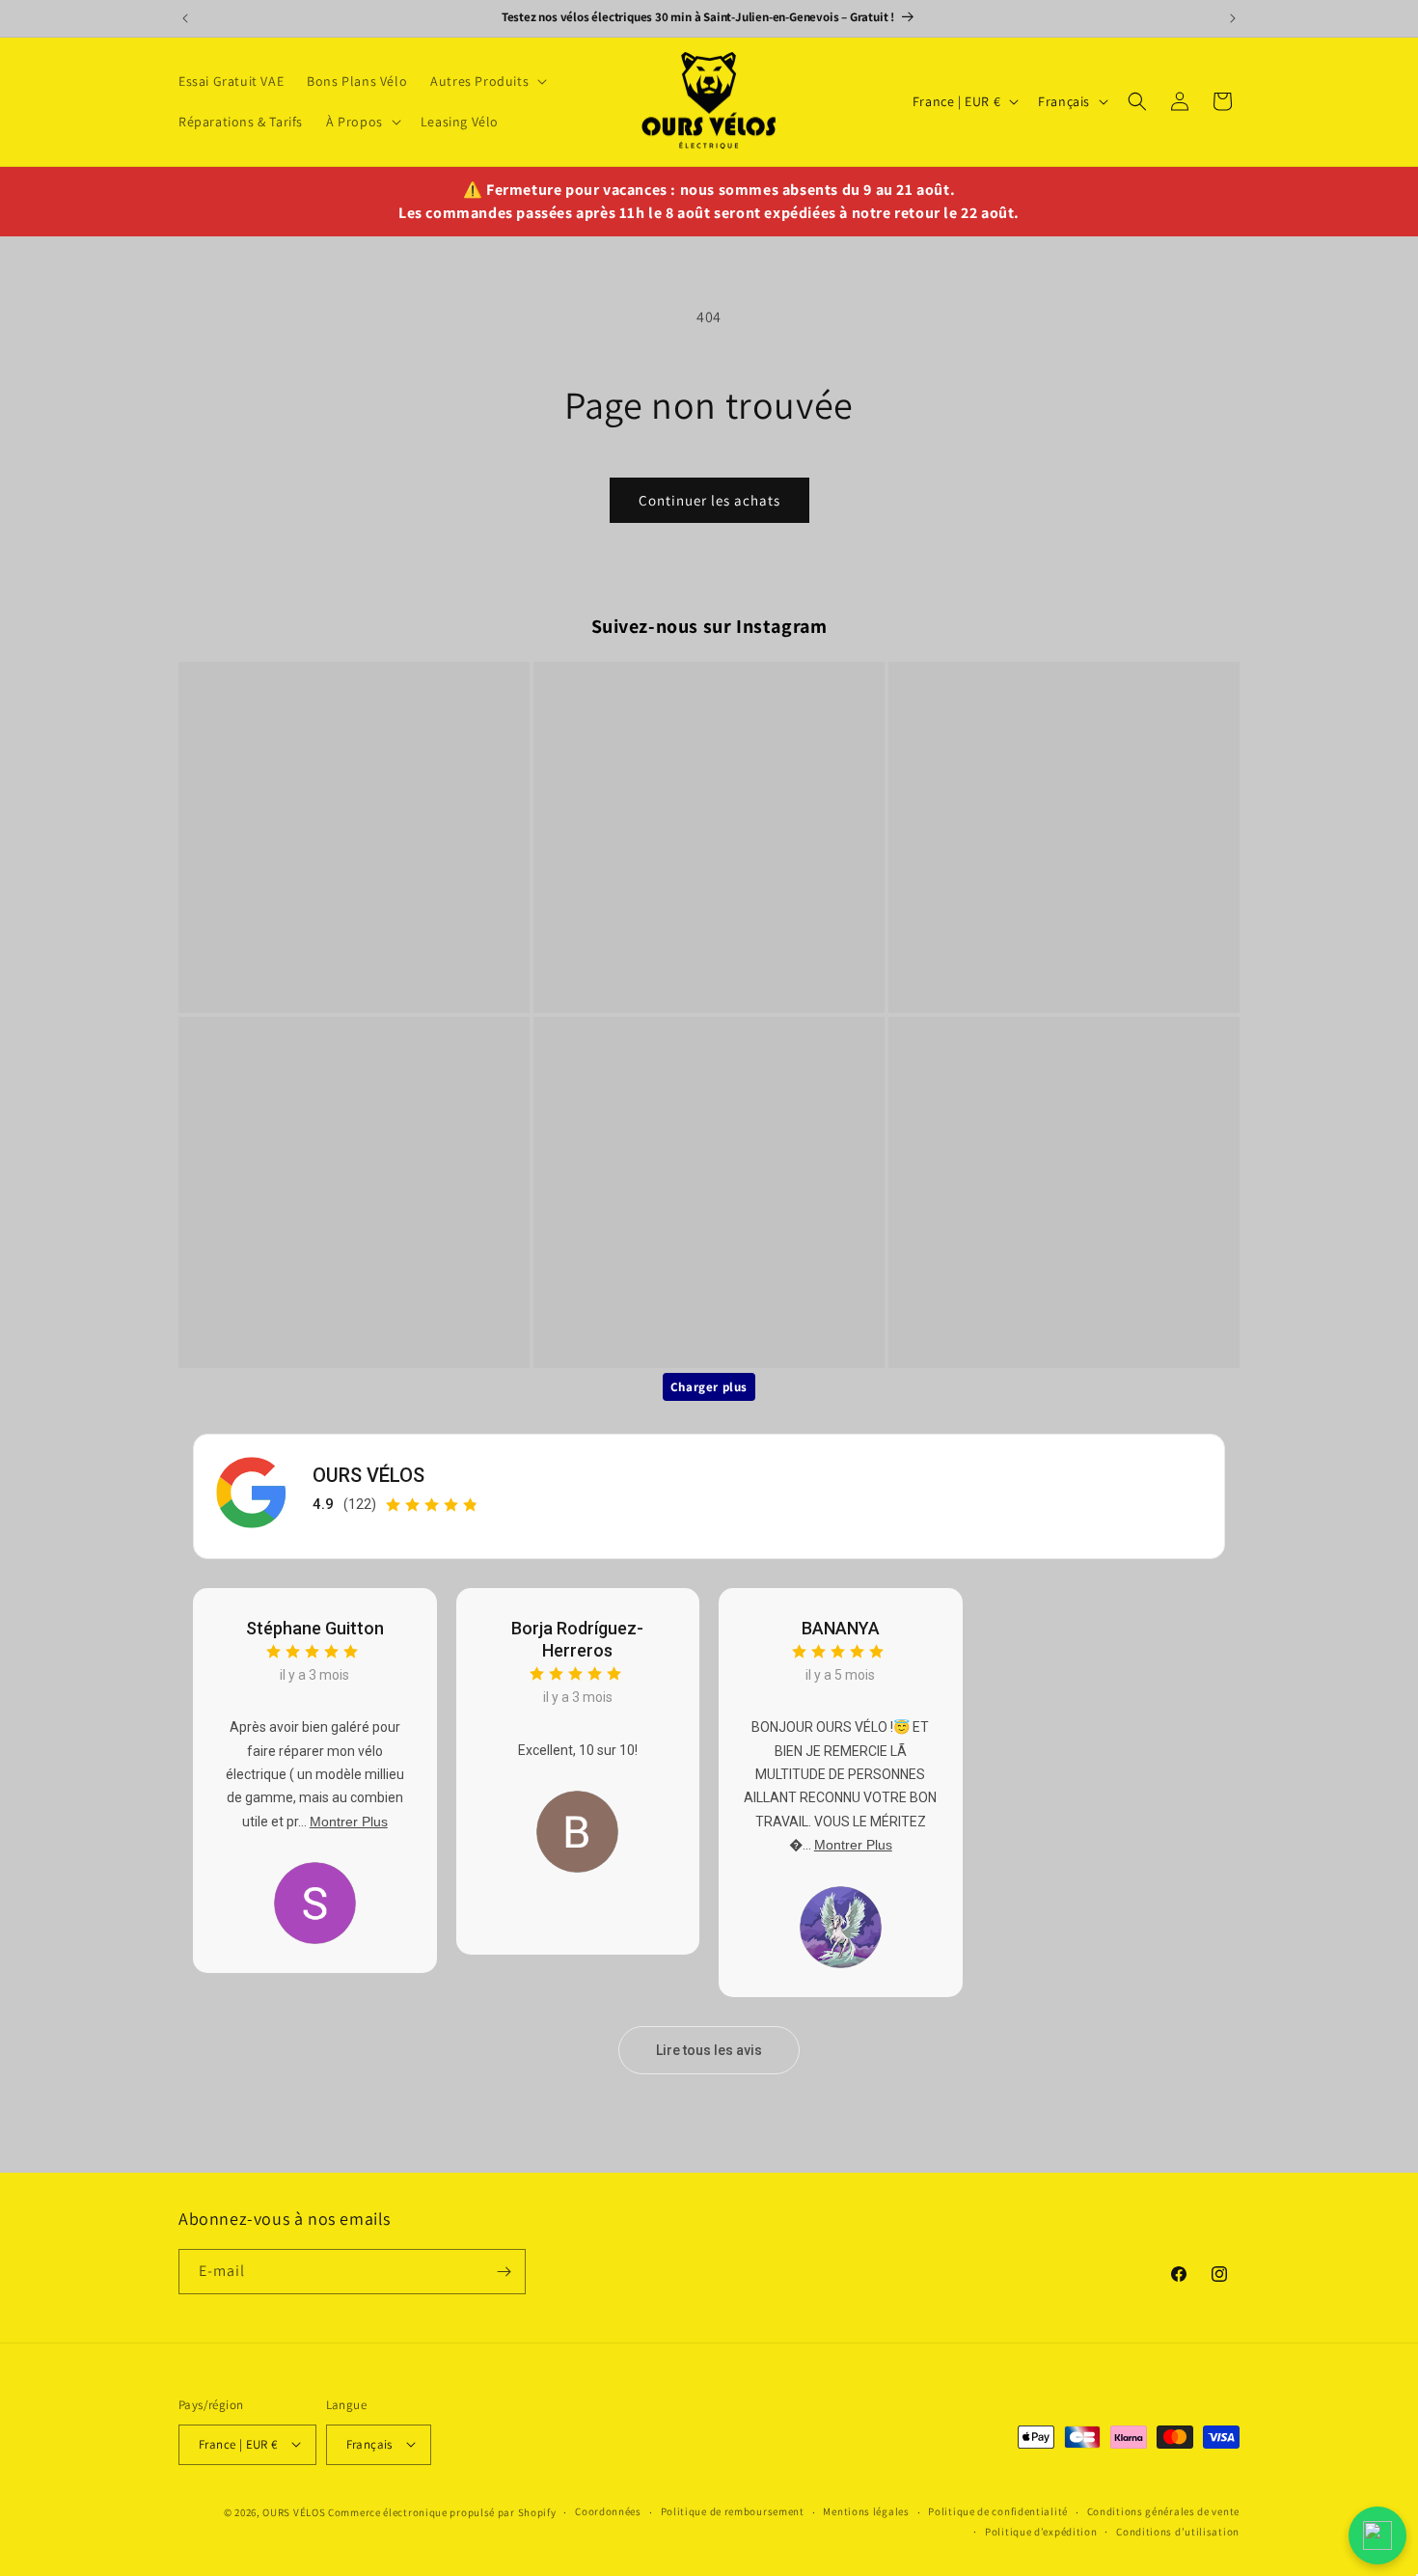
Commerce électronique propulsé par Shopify (442, 2511)
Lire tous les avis (709, 2050)
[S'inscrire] (504, 2272)
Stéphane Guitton (315, 1628)
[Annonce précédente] (185, 18)
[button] (487, 81)
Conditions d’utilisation (1178, 2532)
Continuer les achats (709, 500)
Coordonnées (608, 2511)
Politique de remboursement (733, 2511)
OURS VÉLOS (368, 1475)
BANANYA (841, 1628)
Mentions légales (866, 2511)
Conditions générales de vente (1163, 2511)
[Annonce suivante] (1233, 18)
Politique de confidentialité (998, 2511)
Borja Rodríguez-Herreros (577, 1639)
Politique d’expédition (1041, 2532)
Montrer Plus (349, 1822)
